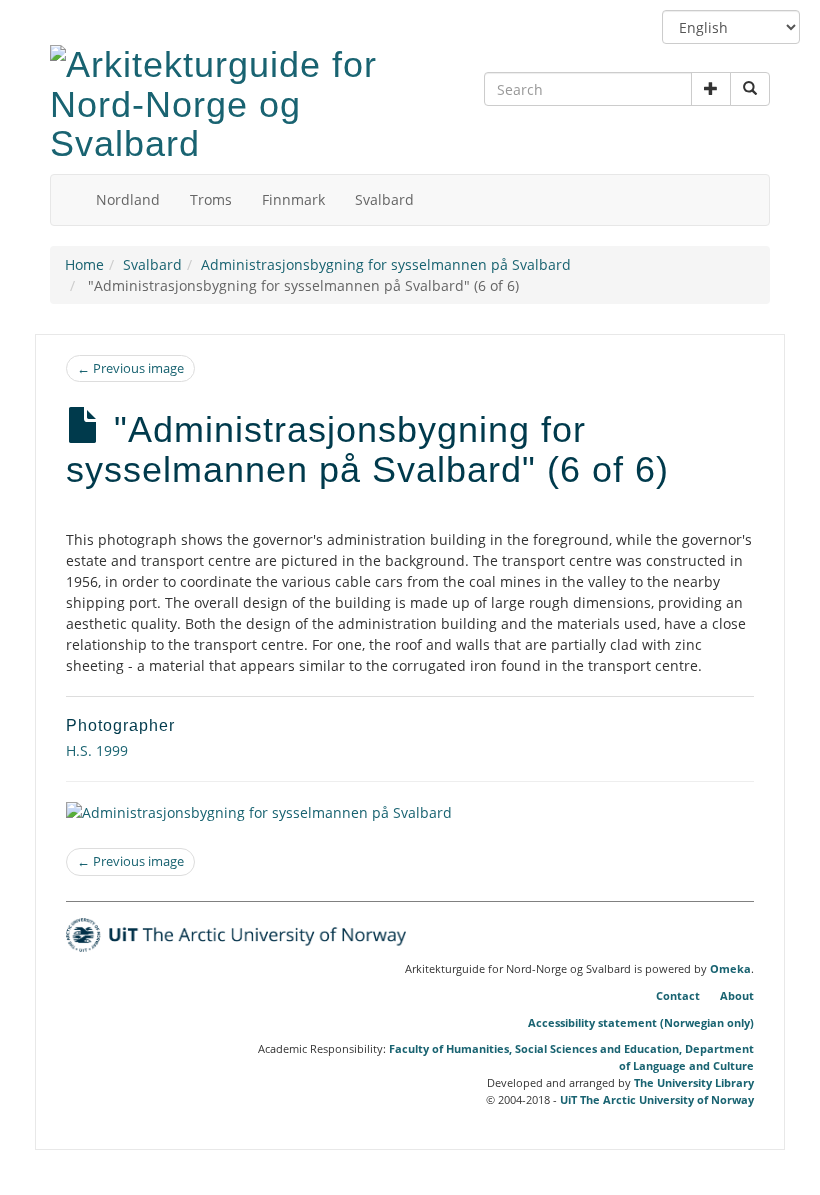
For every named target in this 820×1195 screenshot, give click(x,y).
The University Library (694, 1082)
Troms (211, 199)
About (737, 995)
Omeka (730, 969)
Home (84, 264)
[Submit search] (750, 89)
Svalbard (384, 199)
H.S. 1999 (97, 750)
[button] (711, 89)
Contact (678, 995)
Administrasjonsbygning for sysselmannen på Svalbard (386, 264)
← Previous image (130, 368)
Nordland (128, 199)
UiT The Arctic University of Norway (657, 1099)
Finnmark (293, 199)
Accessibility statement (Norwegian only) (641, 1022)
